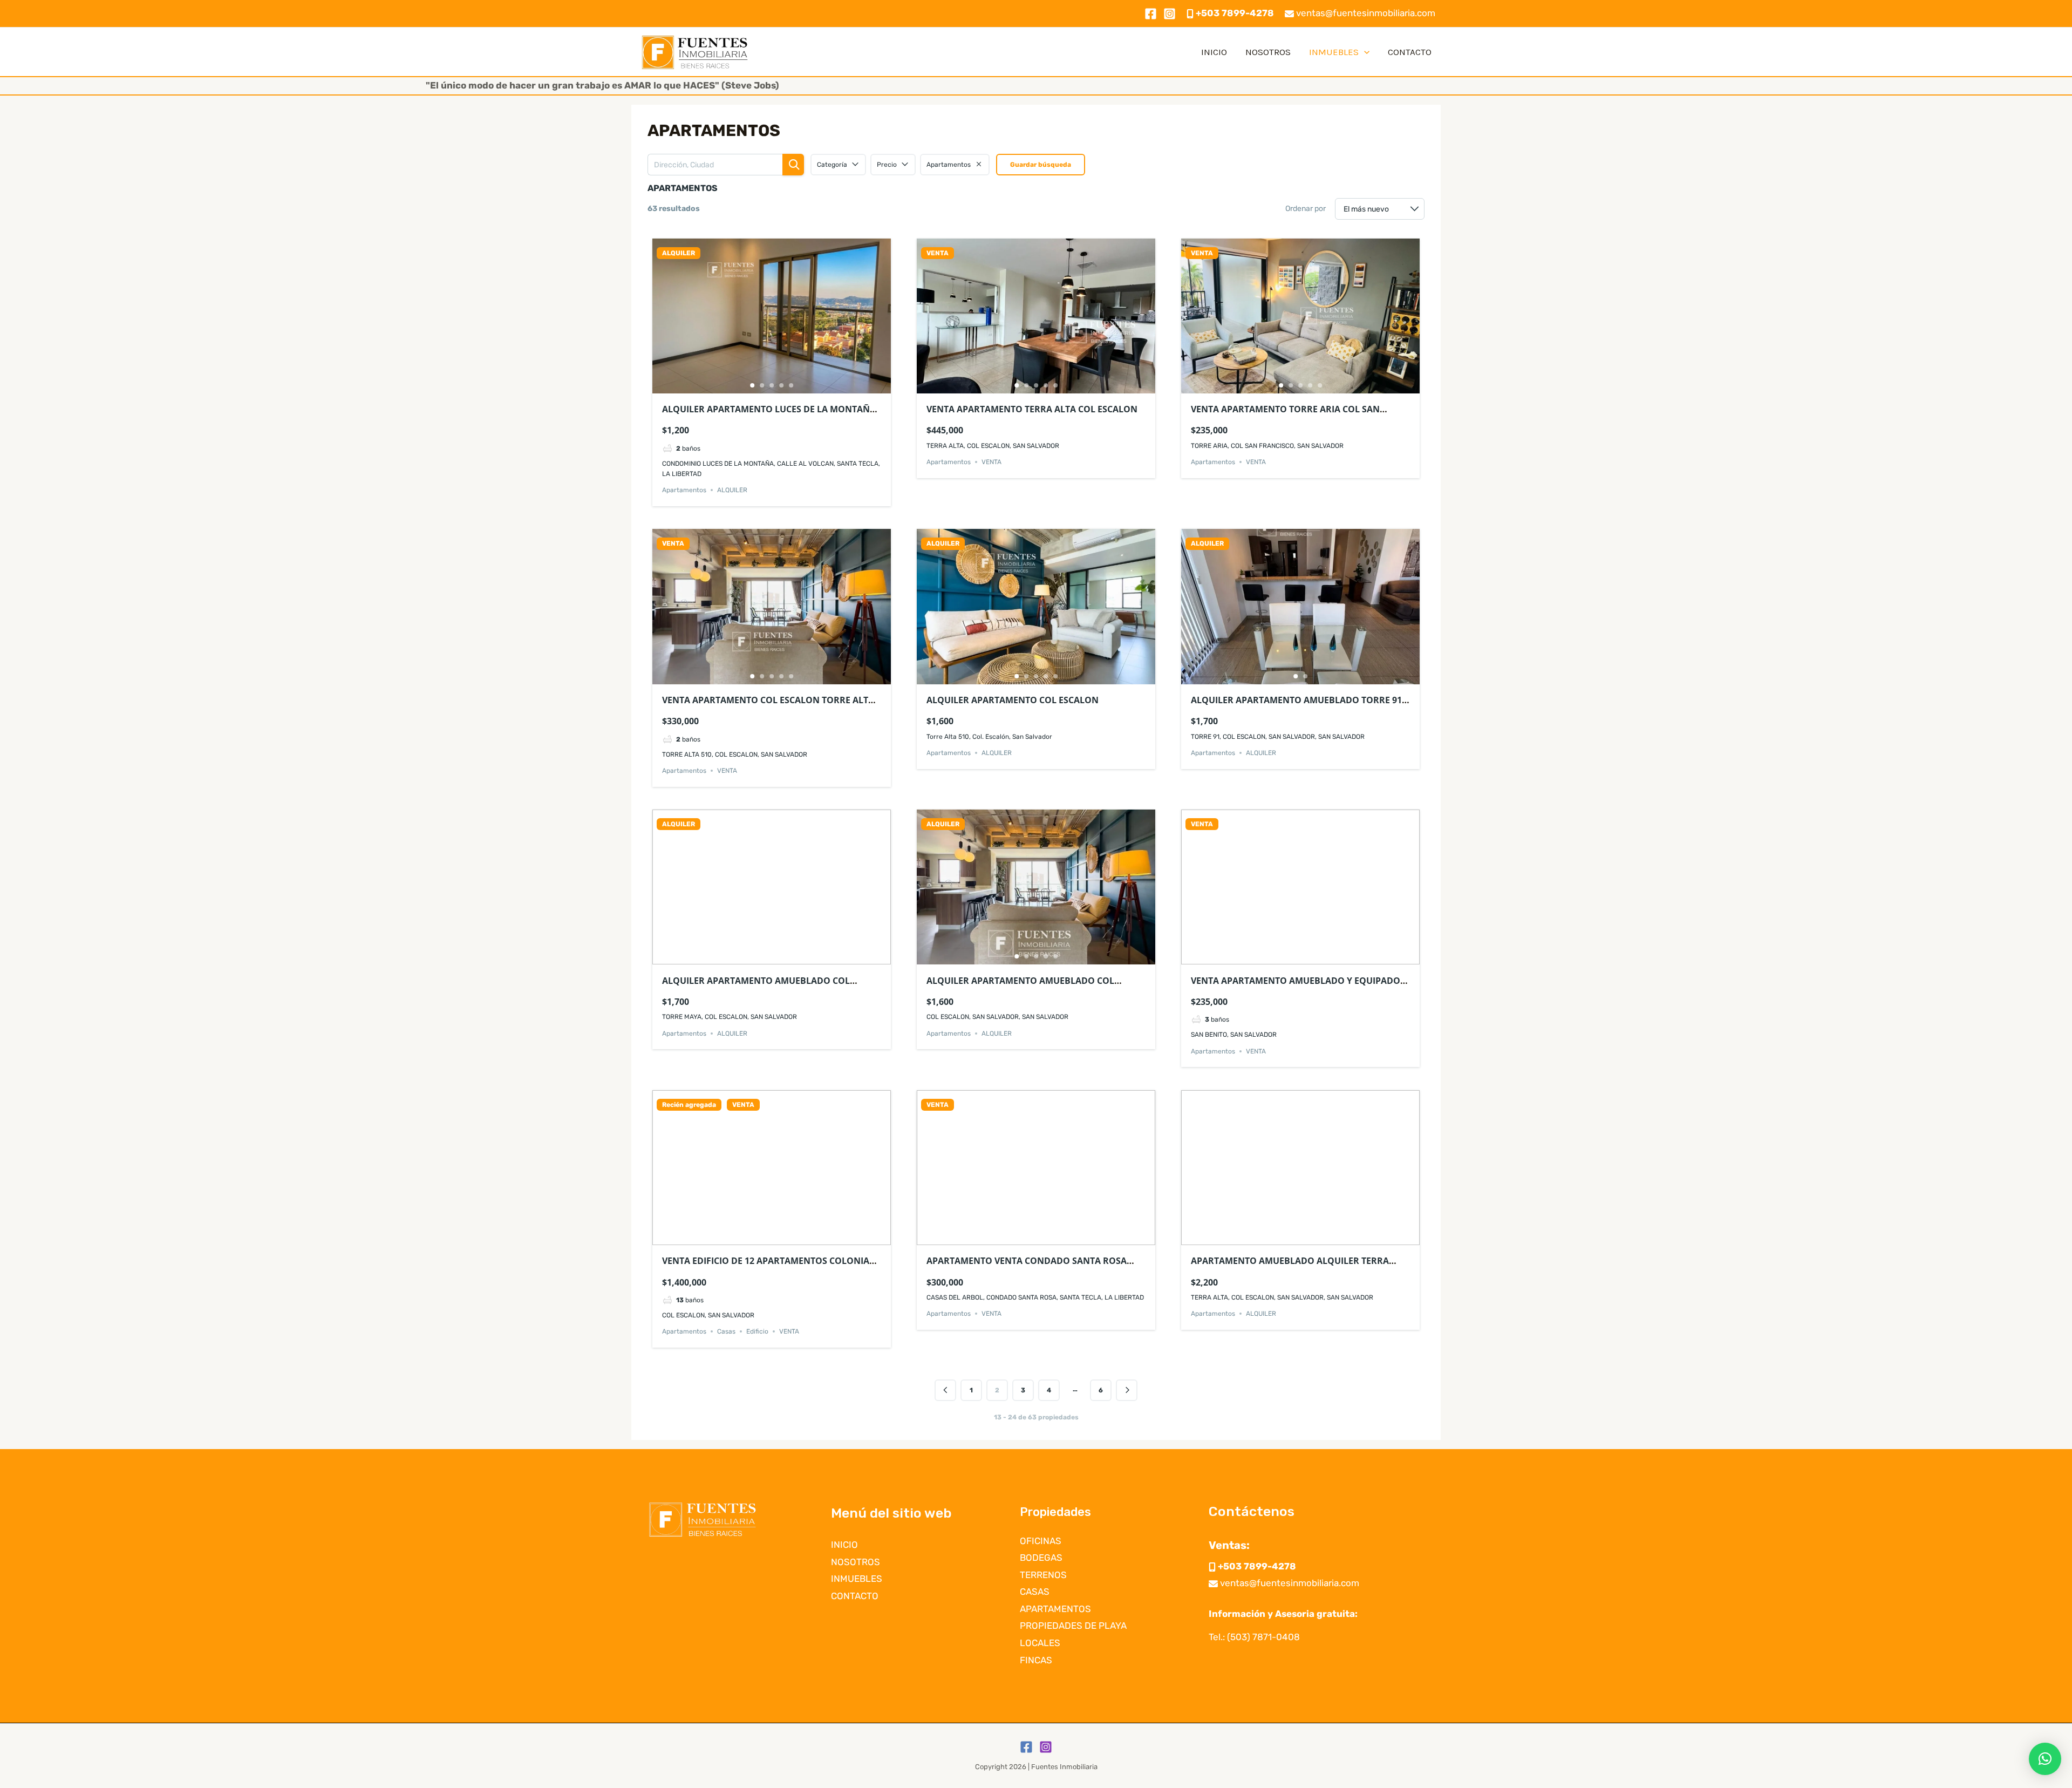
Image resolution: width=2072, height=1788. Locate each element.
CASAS (1035, 1592)
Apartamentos (684, 490)
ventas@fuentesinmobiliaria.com (1365, 13)
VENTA (938, 253)
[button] (2045, 1759)
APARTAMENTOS (1055, 1609)
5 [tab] (791, 385)
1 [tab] (752, 385)
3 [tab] (772, 385)
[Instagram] (1170, 14)
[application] (1364, 52)
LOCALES (1040, 1643)
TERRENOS (1043, 1575)
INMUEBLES (1334, 52)
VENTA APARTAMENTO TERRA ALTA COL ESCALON (1032, 409)
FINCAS (1036, 1660)
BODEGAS (1041, 1558)
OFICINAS (1041, 1541)
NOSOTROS (1268, 52)
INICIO (1214, 52)
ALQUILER (679, 253)
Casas (726, 1331)
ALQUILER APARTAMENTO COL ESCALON (1013, 700)
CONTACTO (1410, 52)
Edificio (757, 1331)
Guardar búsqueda (1041, 165)
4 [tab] (781, 385)
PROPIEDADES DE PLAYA (1073, 1626)
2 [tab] (762, 385)
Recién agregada (689, 1105)
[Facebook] (1151, 14)
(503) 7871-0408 (1263, 1637)
